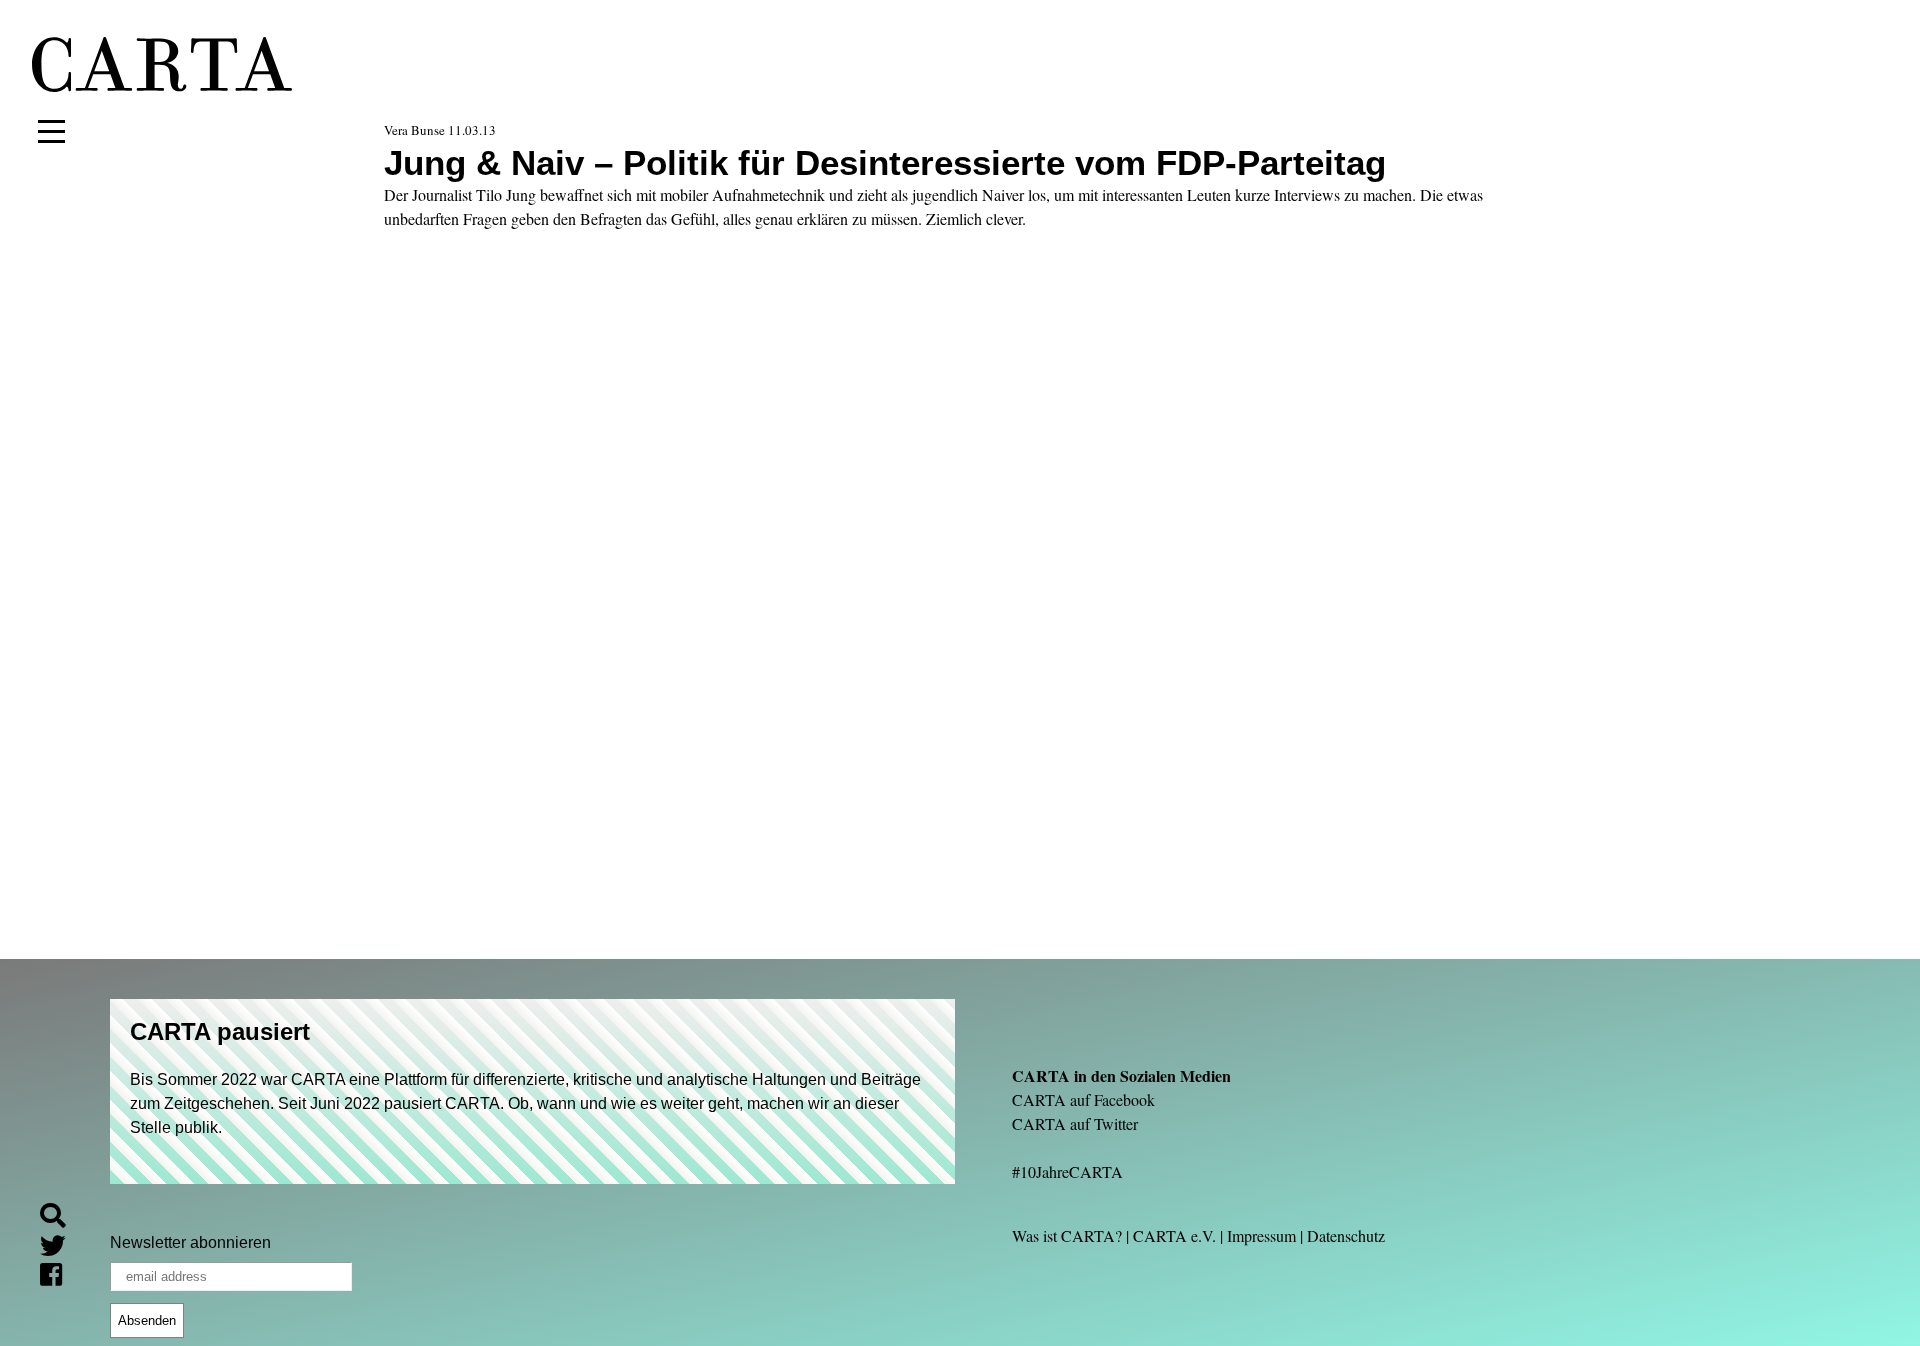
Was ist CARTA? (1067, 1235)
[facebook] (59, 1278)
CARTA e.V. (1174, 1235)
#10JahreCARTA (1067, 1171)
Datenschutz (1346, 1235)
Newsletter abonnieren (190, 1242)
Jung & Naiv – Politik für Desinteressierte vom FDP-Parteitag (885, 162)
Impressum (1261, 1235)
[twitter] (61, 1248)
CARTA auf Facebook (1083, 1099)
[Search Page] (61, 1218)
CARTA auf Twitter (1075, 1123)
